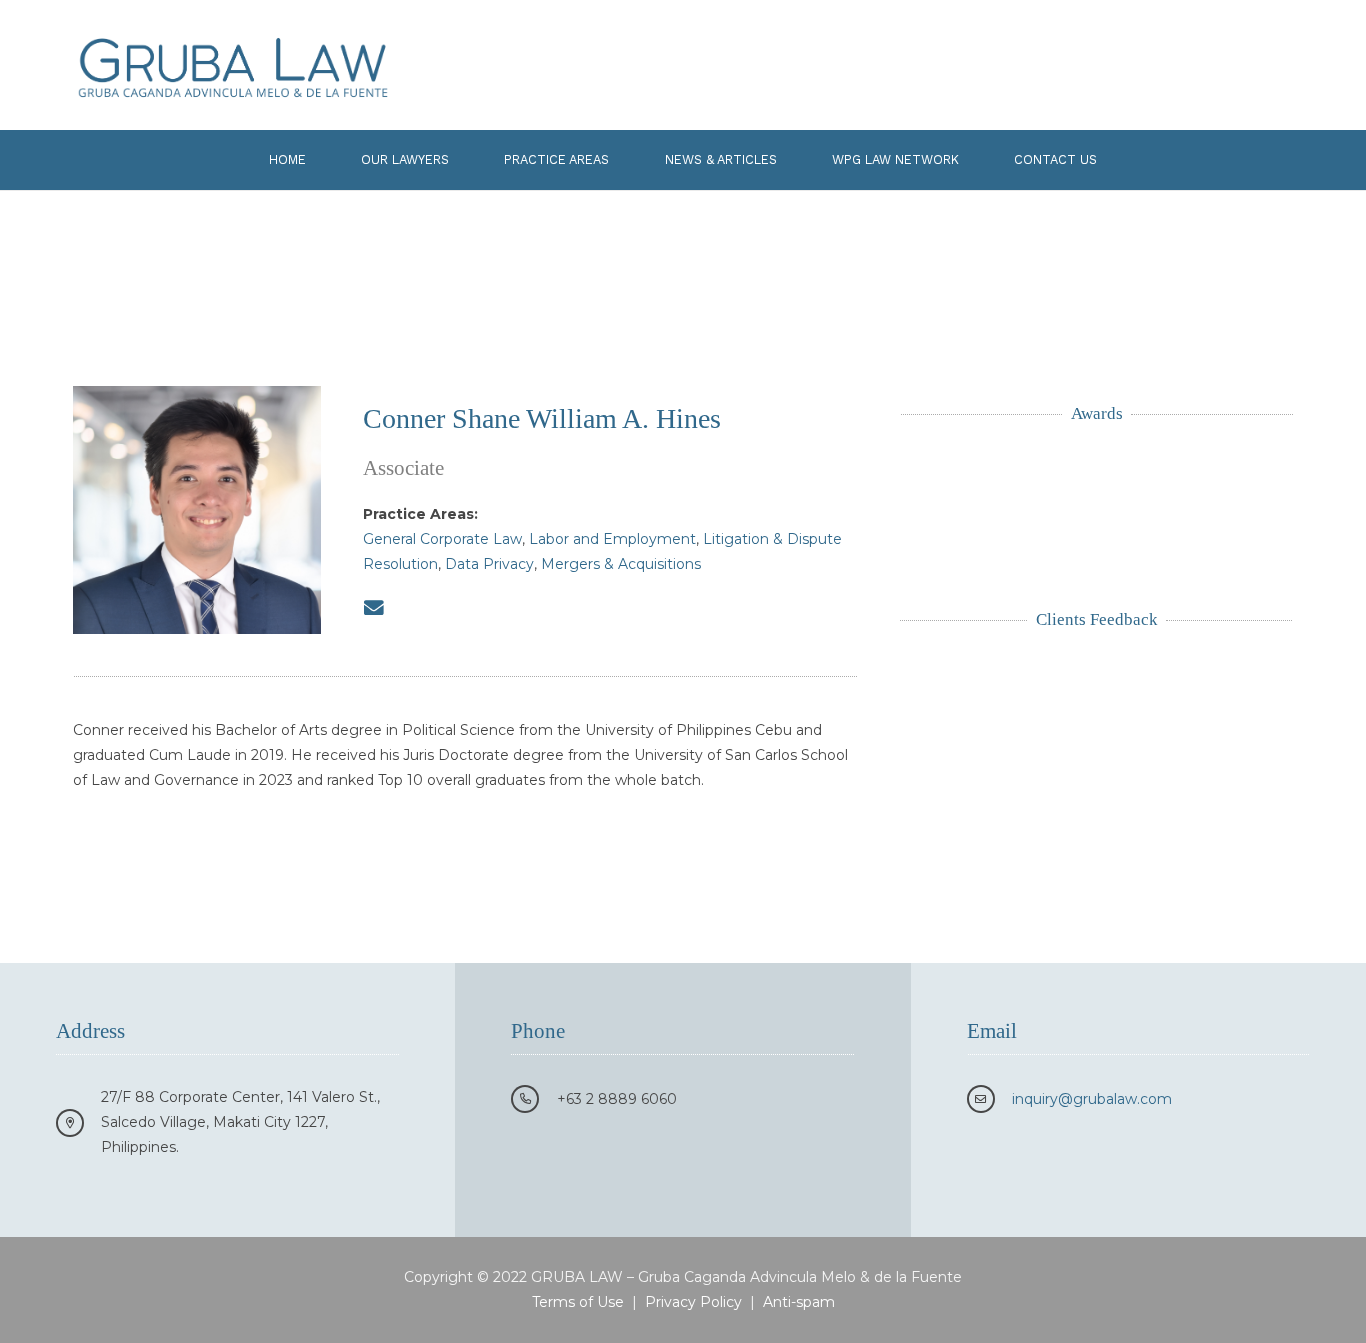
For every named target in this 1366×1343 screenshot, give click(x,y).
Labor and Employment (612, 539)
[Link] (233, 65)
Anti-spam (799, 1302)
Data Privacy (489, 564)
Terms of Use (578, 1302)
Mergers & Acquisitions (621, 564)
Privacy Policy (693, 1302)
